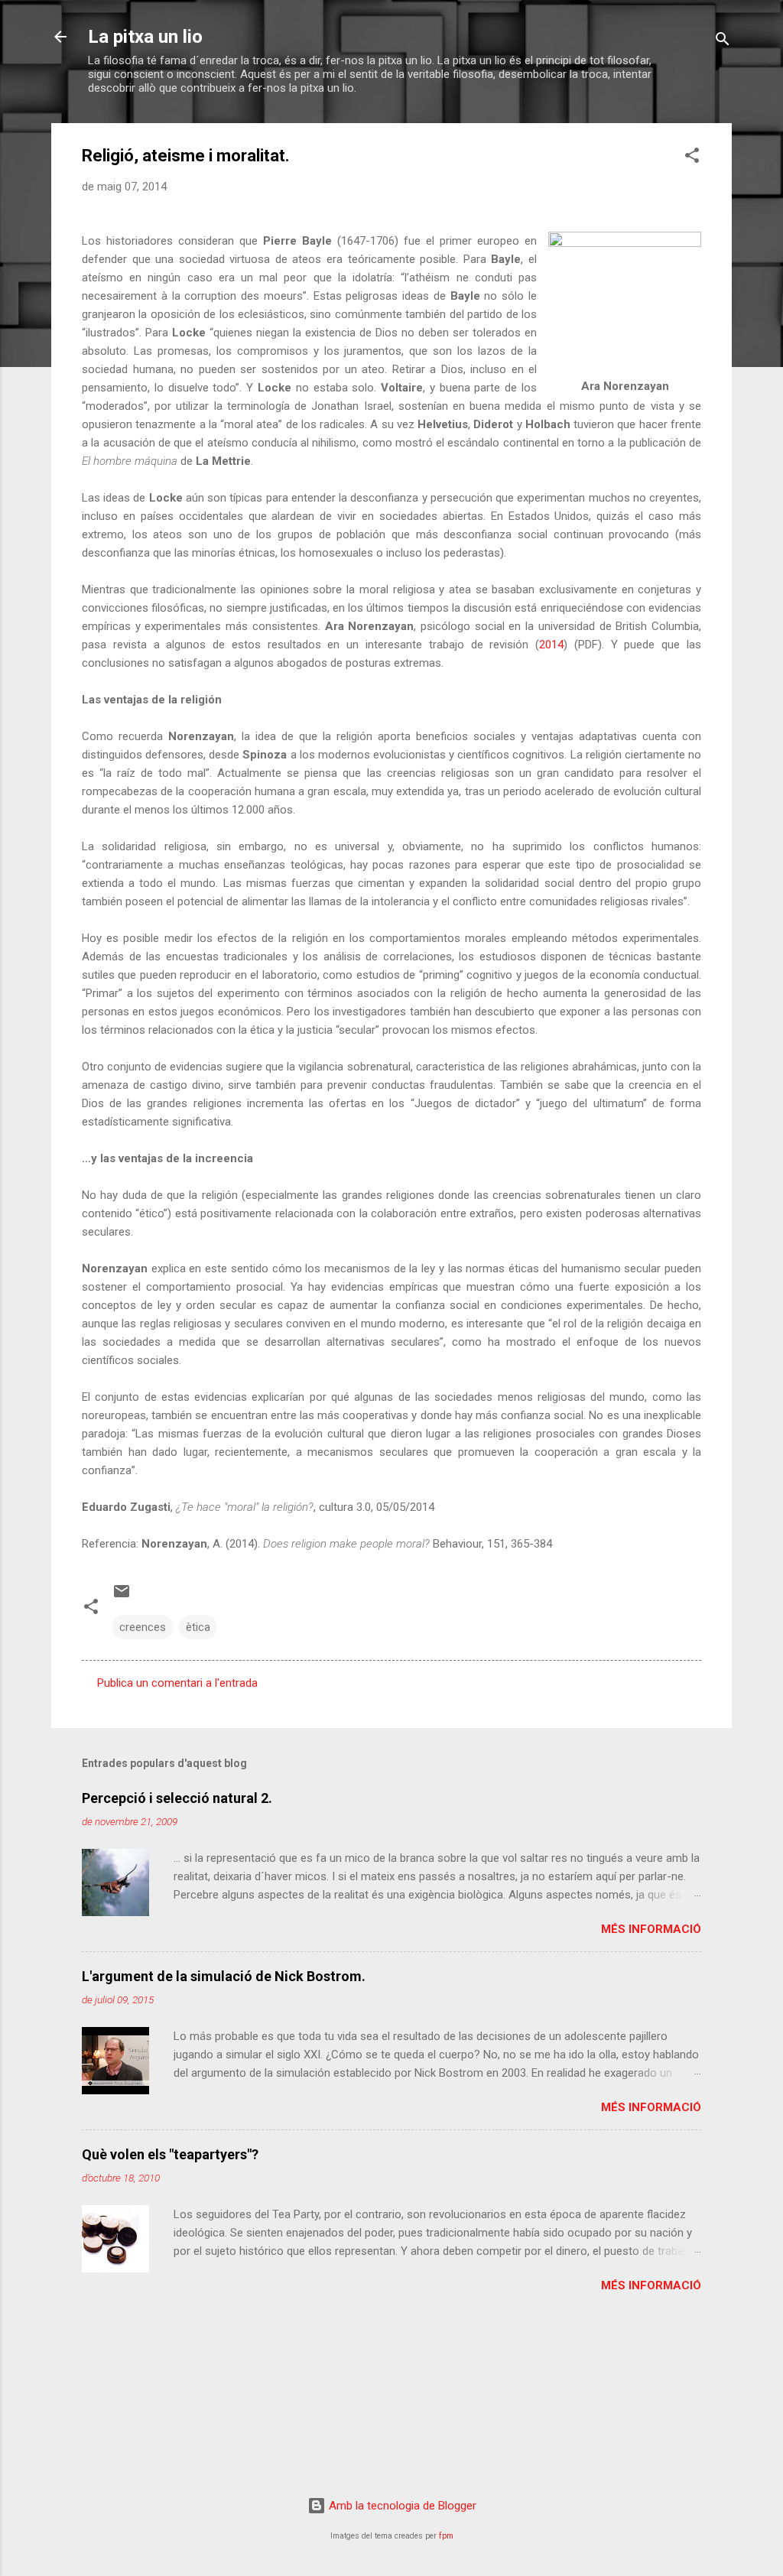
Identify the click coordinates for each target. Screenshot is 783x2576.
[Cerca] (723, 42)
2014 (551, 645)
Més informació (651, 1929)
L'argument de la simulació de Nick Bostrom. (224, 1976)
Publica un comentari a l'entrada (177, 1683)
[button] (692, 158)
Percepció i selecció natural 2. (177, 1798)
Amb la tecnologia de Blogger (401, 2506)
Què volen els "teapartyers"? (170, 2154)
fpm (446, 2536)
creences (143, 1627)
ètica (198, 1627)
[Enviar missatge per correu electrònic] (122, 1597)
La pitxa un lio (145, 37)
